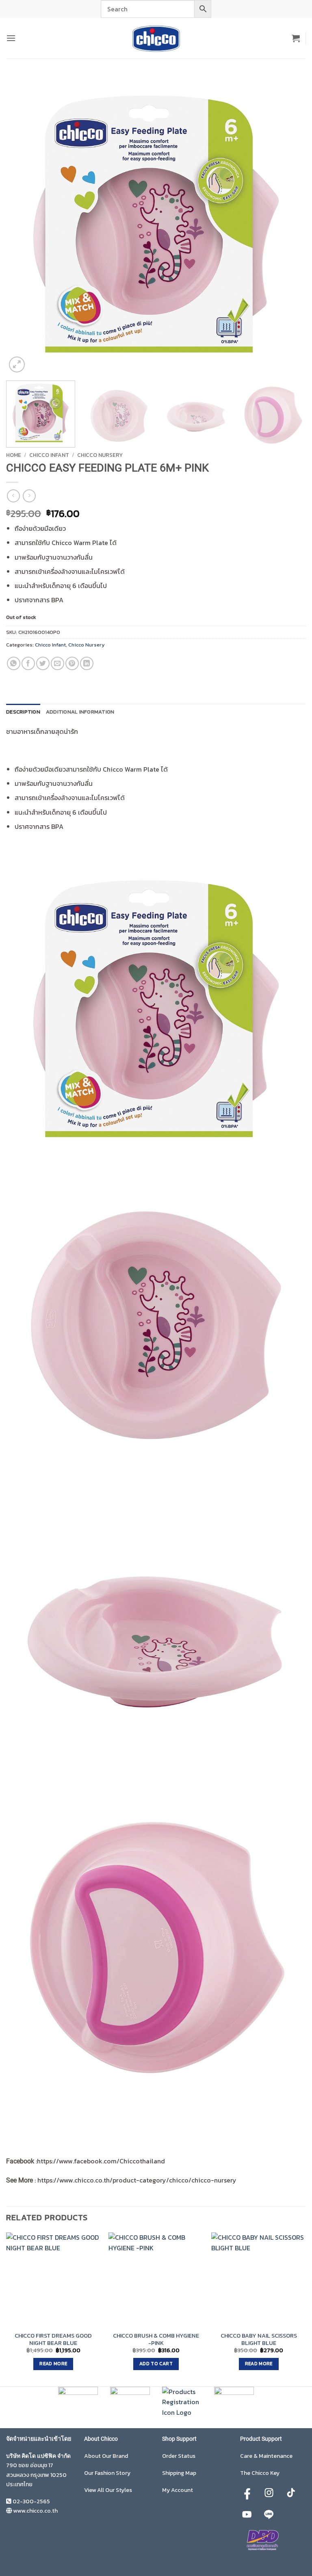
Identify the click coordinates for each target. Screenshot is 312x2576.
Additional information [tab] (80, 712)
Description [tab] (23, 712)
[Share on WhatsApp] (14, 663)
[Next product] (13, 496)
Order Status (179, 2456)
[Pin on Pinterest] (72, 663)
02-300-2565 (31, 2501)
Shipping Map (179, 2473)
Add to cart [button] (156, 2364)
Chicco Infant (49, 455)
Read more (53, 2364)
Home (14, 455)
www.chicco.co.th (35, 2511)
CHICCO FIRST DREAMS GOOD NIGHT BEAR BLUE (53, 2339)
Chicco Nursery (100, 455)
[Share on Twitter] (43, 663)
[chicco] (156, 38)
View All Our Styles (108, 2490)
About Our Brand (106, 2456)
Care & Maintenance (266, 2456)
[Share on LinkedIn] (87, 663)
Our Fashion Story (107, 2473)
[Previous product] (29, 496)
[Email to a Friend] (57, 663)
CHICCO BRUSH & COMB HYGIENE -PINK (156, 2339)
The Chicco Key (260, 2473)
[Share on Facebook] (28, 663)
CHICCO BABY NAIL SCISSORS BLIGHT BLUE (259, 2339)
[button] (11, 38)
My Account (178, 2490)
